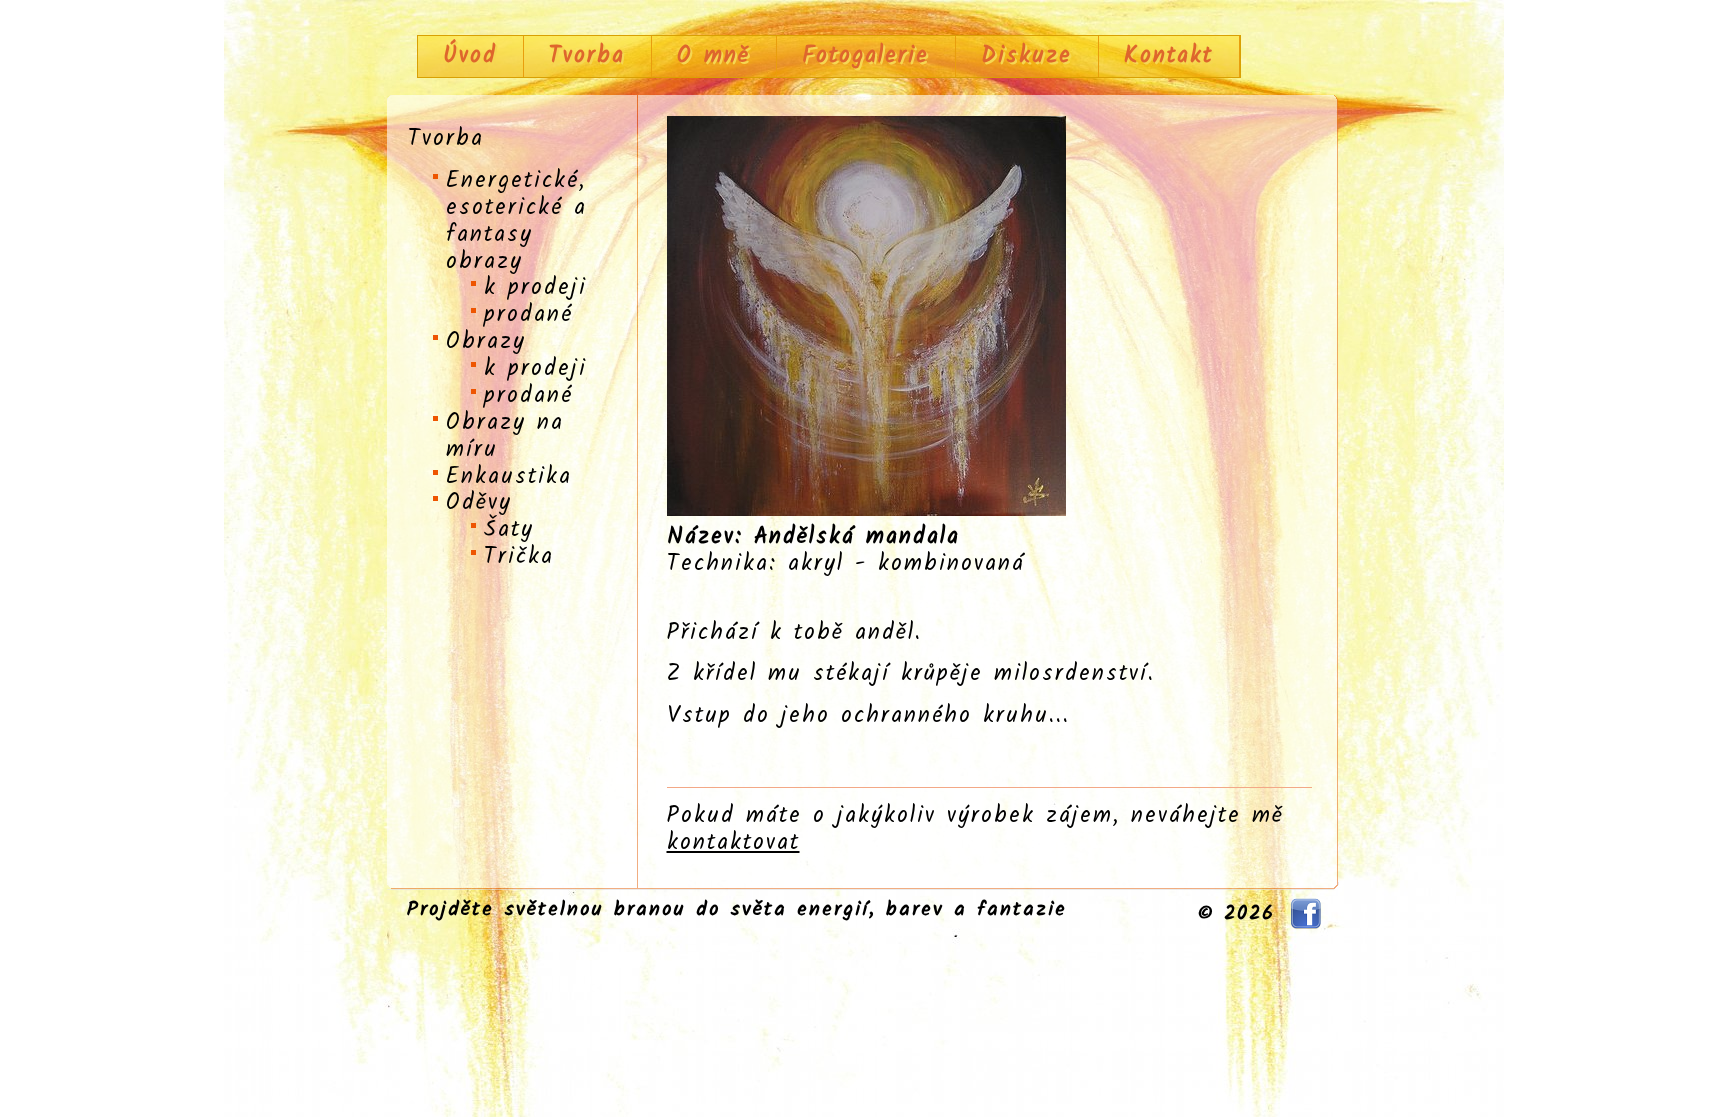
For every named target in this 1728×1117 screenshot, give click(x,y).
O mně (713, 56)
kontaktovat (733, 843)
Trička (519, 557)
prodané (528, 315)
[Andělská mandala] (866, 510)
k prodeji (535, 288)
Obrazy (486, 342)
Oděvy (479, 503)
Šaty (509, 530)
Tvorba (587, 56)
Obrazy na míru (505, 436)
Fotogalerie (865, 56)
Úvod (470, 56)
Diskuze (1026, 56)
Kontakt (1168, 56)
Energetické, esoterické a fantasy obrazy (516, 221)
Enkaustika (509, 477)
